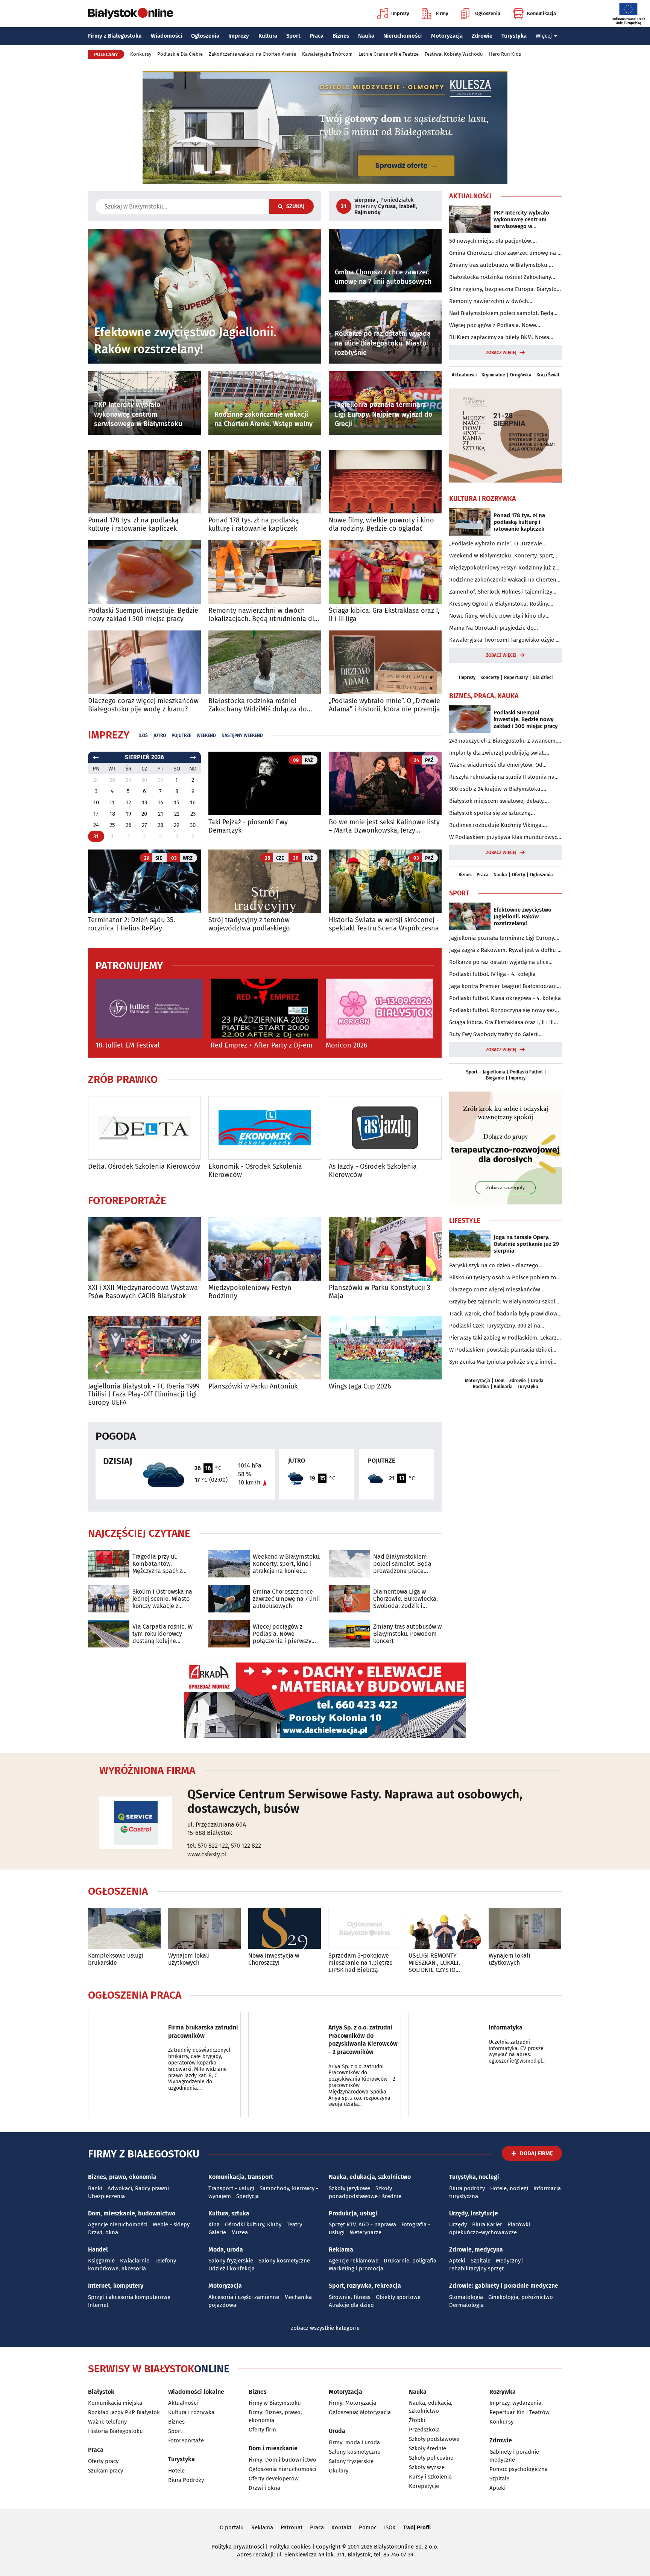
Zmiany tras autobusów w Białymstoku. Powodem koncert (407, 1634)
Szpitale (481, 2261)
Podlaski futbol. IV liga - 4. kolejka (492, 974)
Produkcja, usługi (353, 2213)
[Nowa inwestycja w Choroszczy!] (285, 1928)
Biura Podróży (186, 2480)
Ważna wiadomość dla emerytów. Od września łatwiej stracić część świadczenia (502, 765)
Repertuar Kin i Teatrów (519, 2412)
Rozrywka (503, 2392)
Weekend (206, 735)
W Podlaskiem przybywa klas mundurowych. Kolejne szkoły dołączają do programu (506, 837)
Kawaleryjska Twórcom (327, 54)
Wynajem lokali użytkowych (189, 1959)
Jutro (160, 735)
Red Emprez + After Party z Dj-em (261, 1045)
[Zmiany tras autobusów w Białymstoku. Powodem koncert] (349, 1634)
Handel (98, 2249)
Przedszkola (424, 2430)
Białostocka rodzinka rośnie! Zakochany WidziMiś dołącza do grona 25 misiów (258, 705)
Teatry (294, 2224)
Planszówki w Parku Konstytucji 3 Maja (380, 1292)
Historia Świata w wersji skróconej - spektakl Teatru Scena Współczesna (384, 924)
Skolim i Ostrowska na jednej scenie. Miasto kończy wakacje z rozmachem (162, 1599)
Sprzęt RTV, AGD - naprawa (362, 2224)
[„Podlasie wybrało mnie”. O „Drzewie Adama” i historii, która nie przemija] (385, 662)
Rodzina (481, 1387)
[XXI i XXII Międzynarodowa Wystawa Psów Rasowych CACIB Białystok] (144, 1249)
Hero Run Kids (505, 54)
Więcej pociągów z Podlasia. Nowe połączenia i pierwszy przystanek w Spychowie (286, 1634)
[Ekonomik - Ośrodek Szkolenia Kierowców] (265, 1128)
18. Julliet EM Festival (128, 1045)
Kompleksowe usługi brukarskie (116, 1959)
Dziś (143, 735)
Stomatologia (466, 2297)
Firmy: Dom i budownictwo (282, 2460)
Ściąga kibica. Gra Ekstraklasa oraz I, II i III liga (384, 615)
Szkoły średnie (428, 2448)
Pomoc (368, 2527)
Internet (98, 2305)
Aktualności (470, 196)
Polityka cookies (290, 2547)
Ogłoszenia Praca (135, 1995)
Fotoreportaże (127, 1201)
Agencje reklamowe (354, 2261)
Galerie (217, 2232)
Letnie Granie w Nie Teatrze (389, 54)
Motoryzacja (447, 36)
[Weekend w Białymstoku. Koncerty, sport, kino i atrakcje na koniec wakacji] (229, 1564)
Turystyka (514, 36)
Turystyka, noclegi (474, 2177)
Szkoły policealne (431, 2458)
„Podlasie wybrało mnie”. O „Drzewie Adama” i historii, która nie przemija (384, 705)
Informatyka (506, 2027)
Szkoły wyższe (427, 2467)
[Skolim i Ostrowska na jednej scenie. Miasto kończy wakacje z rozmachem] (109, 1599)
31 (96, 836)
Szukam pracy (106, 2471)
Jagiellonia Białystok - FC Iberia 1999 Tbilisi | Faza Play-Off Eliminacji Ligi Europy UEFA (144, 1395)
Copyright (328, 2547)
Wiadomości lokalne (196, 2392)
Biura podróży (467, 2188)
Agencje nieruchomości (118, 2224)
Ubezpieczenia (106, 2196)
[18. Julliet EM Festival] (149, 1009)
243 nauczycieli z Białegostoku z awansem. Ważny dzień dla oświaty (503, 741)
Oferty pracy (103, 2461)
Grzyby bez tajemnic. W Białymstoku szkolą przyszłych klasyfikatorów (504, 1302)
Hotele (176, 2471)
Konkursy (141, 54)
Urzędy (458, 2224)
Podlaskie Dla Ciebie (180, 54)
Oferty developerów (274, 2479)
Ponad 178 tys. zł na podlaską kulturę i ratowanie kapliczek (133, 524)
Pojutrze (181, 735)
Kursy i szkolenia (430, 2477)
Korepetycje (424, 2486)
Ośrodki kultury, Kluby (253, 2224)
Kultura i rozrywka (191, 2412)
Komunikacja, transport (241, 2177)
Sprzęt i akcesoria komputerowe (129, 2297)
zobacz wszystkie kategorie (325, 2328)
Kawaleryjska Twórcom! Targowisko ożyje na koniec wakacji (506, 640)
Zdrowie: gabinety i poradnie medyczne (504, 2286)
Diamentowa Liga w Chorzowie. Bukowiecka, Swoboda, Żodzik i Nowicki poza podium (405, 1599)
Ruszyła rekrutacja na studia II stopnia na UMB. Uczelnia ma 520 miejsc (502, 777)
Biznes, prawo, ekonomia (122, 2177)
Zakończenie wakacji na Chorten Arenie (252, 54)
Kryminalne (493, 375)
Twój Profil (417, 2527)
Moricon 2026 (347, 1045)
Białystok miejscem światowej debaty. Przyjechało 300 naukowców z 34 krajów (500, 801)
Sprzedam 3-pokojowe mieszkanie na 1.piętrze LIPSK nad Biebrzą (361, 1963)
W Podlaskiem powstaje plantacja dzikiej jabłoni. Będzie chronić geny (501, 1350)
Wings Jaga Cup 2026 (360, 1386)
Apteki (457, 2261)
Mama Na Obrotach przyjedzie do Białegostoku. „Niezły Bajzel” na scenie (498, 628)
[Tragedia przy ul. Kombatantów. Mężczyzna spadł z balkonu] (109, 1564)
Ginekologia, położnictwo (521, 2297)
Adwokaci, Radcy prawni (138, 2188)
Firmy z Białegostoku (115, 36)
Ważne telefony (107, 2422)
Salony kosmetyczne (284, 2261)
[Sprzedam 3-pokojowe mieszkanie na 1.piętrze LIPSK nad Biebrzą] (365, 1928)
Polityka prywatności (238, 2547)
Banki (95, 2188)
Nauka (366, 36)
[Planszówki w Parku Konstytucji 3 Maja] (385, 1249)
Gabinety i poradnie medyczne (514, 2456)
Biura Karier (487, 2224)
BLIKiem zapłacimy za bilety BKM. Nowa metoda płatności (499, 338)
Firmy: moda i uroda (354, 2442)
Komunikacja (541, 13)
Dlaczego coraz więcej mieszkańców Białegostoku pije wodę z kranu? (143, 705)
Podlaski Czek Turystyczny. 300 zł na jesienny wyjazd (495, 1326)
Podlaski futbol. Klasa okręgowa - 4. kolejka (505, 998)
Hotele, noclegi (509, 2188)
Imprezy (400, 13)
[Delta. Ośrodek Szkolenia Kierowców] (144, 1128)
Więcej (544, 36)
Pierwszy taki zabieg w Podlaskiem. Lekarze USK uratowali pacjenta (504, 1338)
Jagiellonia (494, 1072)
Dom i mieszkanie (273, 2448)
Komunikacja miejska (115, 2403)
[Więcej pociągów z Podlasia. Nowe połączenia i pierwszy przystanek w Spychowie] (229, 1634)
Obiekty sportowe (398, 2297)
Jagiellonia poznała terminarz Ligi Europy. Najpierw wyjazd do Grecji (502, 938)
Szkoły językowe (349, 2188)
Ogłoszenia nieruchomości (282, 2469)
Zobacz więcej (501, 353)
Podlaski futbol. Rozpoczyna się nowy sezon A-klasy (505, 1011)
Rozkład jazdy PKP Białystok (124, 2412)
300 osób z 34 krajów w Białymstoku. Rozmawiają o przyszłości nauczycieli (496, 789)
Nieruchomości (402, 36)
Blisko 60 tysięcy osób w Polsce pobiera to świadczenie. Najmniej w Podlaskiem (503, 1278)
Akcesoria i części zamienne (244, 2297)
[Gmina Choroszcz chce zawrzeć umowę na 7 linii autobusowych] (229, 1599)
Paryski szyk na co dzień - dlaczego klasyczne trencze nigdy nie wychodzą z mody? (499, 1266)
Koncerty (490, 677)
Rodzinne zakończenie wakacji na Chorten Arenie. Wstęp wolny (503, 580)
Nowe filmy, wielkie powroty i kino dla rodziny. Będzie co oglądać (381, 524)
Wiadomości (166, 36)
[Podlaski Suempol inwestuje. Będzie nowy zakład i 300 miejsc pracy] (144, 572)
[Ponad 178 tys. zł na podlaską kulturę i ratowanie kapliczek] (144, 482)
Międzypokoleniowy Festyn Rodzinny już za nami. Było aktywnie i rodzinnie (504, 568)
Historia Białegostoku (115, 2431)
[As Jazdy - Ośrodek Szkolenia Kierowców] (385, 1128)
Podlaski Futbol (526, 1072)
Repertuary (516, 677)
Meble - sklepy (171, 2224)
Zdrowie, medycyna (476, 2249)
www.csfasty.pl (207, 1854)
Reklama (341, 2249)
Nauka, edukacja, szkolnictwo (370, 2177)
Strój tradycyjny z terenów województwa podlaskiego (249, 924)
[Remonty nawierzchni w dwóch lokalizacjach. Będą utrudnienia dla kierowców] (265, 572)
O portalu (232, 2527)
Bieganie (495, 1078)
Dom (500, 1381)
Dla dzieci (543, 677)
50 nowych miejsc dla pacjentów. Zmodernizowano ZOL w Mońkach (492, 241)
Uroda (537, 1381)
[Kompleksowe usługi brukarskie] (124, 1928)
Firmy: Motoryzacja (352, 2403)
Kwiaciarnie (135, 2261)
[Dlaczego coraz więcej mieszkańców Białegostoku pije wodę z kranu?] (144, 662)
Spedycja (248, 2196)
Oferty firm (262, 2430)
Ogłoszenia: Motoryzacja (360, 2412)
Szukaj (295, 206)
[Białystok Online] (131, 14)
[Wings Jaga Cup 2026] (385, 1348)
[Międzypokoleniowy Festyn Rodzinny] (265, 1249)
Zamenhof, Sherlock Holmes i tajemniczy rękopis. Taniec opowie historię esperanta (502, 592)
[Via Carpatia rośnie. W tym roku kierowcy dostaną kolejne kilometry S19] (109, 1634)
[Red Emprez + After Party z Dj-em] (264, 1009)
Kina (214, 2224)
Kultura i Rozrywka (483, 499)
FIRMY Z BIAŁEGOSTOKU (144, 2154)
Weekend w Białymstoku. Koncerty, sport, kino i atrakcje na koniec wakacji (287, 1564)
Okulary (339, 2471)
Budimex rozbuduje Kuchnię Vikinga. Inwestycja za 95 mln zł (496, 825)
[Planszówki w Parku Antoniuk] (265, 1348)
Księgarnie (101, 2261)
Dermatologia (466, 2305)
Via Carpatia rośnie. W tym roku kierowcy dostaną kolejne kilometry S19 (162, 1634)
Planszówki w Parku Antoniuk (253, 1386)
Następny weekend (242, 735)
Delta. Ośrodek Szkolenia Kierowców (144, 1167)
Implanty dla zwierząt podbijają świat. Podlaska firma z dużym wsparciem (497, 753)
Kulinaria (503, 1387)
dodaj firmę (536, 2153)
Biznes (341, 36)
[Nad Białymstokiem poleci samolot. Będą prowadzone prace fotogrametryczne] (349, 1564)
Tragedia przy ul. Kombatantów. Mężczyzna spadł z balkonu (157, 1564)
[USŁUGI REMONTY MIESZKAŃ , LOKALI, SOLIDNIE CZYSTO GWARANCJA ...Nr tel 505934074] (445, 1928)
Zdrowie (482, 36)
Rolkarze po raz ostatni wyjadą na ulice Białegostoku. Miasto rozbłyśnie (499, 962)
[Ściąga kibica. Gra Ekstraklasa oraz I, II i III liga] (385, 572)
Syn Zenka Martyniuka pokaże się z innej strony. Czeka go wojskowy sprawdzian (501, 1362)
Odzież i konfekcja (232, 2268)
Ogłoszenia (488, 13)
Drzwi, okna (103, 2232)
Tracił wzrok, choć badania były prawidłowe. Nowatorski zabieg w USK (506, 1314)
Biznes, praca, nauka (484, 696)
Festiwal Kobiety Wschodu (454, 54)
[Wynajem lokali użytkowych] (204, 1928)
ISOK (390, 2527)
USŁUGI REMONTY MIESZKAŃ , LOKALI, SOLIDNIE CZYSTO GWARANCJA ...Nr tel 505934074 (435, 1963)
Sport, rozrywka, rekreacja (365, 2286)
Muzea (240, 2232)
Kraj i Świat (548, 375)
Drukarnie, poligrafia (410, 2261)
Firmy (442, 13)
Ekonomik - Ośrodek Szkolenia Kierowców (255, 1171)
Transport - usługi (231, 2188)
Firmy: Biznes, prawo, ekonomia (275, 2416)
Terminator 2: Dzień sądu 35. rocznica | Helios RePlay (131, 924)
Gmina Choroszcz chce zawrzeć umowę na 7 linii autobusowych (286, 1599)
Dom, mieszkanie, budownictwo (132, 2213)
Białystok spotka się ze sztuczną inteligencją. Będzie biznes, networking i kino (500, 813)
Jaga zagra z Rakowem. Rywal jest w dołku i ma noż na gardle (504, 950)
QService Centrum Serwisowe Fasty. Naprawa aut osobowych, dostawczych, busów (355, 1801)
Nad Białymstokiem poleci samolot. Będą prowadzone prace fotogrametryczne (402, 1564)
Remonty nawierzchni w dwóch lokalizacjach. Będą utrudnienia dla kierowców (263, 615)
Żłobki (417, 2420)
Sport (293, 36)
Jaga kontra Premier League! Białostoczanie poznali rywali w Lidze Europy (504, 987)
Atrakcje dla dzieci (352, 2305)
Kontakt (341, 2527)
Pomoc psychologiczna (519, 2469)
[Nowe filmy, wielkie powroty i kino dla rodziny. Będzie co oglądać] (385, 482)
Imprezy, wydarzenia (515, 2403)
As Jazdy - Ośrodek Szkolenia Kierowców (373, 1171)
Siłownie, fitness (350, 2297)
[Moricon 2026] (380, 1009)
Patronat (292, 2527)
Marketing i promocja (356, 2268)
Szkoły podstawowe (434, 2439)
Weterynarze (366, 2232)
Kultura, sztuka (229, 2213)
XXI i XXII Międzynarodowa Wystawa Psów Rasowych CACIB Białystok (143, 1292)
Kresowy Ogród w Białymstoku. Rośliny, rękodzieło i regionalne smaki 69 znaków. (502, 604)
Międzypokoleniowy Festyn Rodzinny (250, 1292)
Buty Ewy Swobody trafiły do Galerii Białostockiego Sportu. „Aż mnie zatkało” (501, 1035)
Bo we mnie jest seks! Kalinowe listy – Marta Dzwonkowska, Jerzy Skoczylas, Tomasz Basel (384, 826)
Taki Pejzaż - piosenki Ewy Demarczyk (248, 826)
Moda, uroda (226, 2249)
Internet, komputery (116, 2286)
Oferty (519, 875)
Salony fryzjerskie (231, 2261)
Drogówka (521, 375)
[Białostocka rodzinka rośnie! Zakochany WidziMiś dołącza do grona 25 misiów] (265, 662)
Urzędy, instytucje (474, 2213)
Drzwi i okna (264, 2488)
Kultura (268, 36)
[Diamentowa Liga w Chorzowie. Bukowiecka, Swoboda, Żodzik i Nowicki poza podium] (349, 1599)
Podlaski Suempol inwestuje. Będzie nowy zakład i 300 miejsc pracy (143, 615)
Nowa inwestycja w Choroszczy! (274, 1959)
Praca (317, 36)
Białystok (101, 2392)
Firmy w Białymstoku (275, 2403)
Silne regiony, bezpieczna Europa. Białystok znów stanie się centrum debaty (504, 289)
